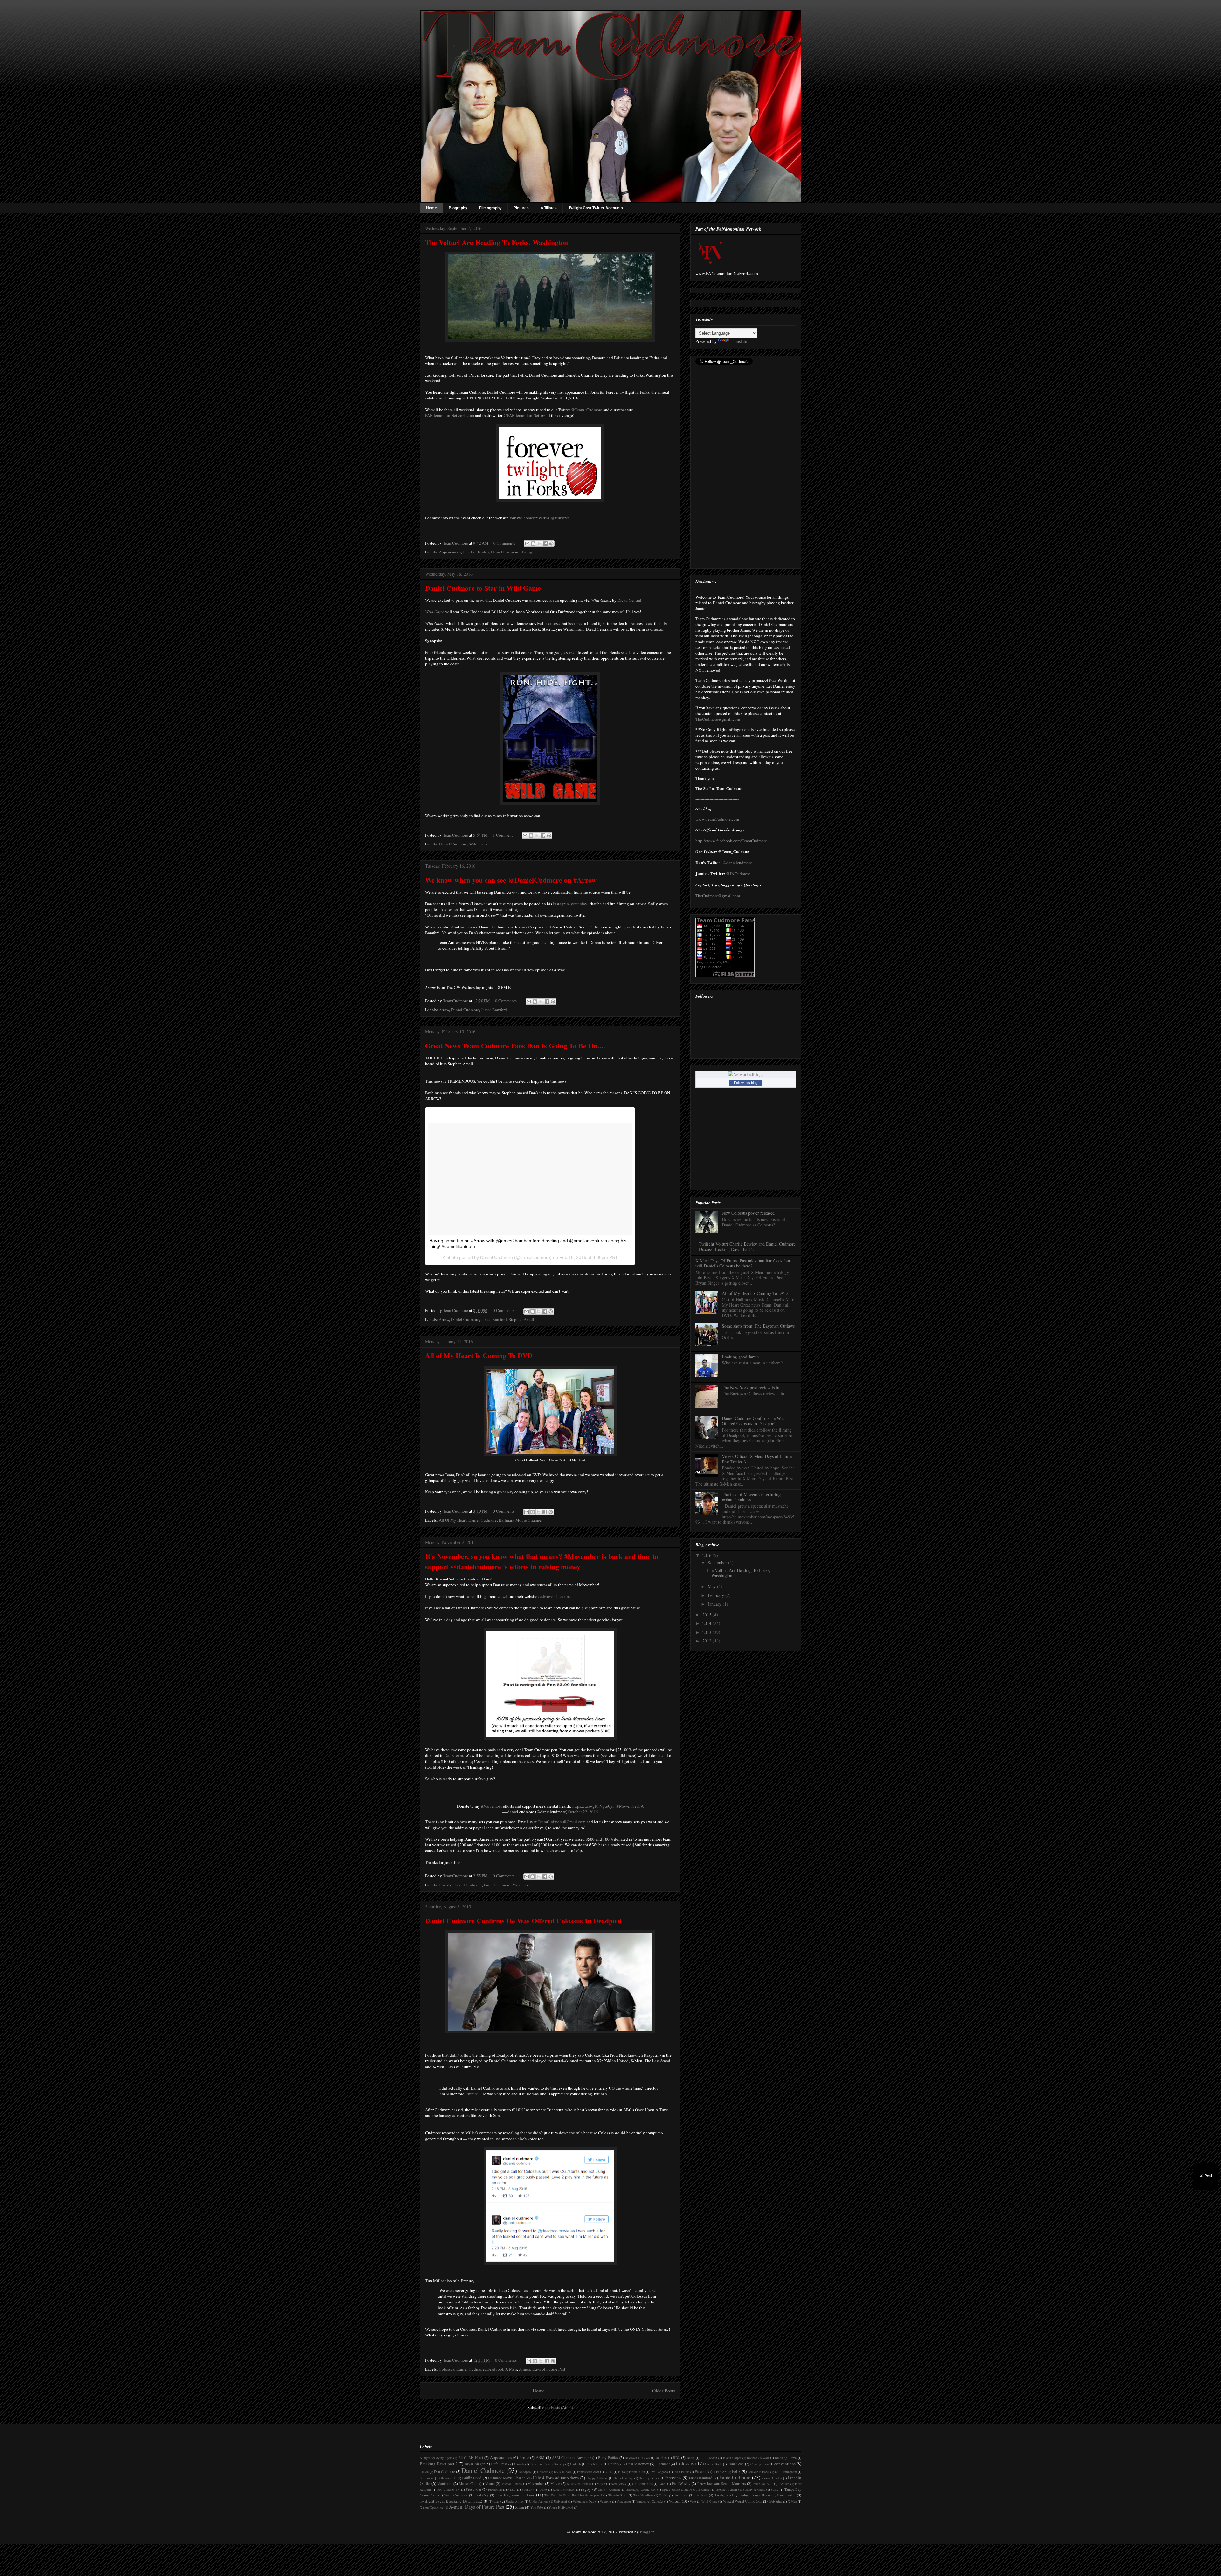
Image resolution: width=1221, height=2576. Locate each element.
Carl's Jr (576, 2464)
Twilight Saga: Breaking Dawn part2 (451, 2501)
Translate (739, 341)
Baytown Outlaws (637, 2458)
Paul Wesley (681, 2484)
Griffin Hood (472, 2478)
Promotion (495, 2489)
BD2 (676, 2458)
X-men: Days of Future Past (542, 2369)
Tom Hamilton (643, 2495)
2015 (707, 1615)
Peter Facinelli (763, 2484)
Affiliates (549, 208)
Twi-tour (701, 2495)
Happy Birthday (597, 2478)
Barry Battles (608, 2458)
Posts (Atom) (562, 2407)
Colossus (447, 2369)
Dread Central (629, 600)
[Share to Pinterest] (551, 544)
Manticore (445, 2484)
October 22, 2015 (583, 1812)
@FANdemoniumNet (521, 415)
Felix (736, 2471)
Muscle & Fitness (579, 2484)
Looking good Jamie (740, 1357)
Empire (472, 2094)
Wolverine (775, 2501)
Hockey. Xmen (649, 2478)
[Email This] (527, 544)
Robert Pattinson (564, 2489)
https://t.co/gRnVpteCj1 (593, 1806)
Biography (458, 208)
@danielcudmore (737, 863)
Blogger (647, 2532)
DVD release (563, 2472)
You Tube (537, 2507)
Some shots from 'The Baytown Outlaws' (759, 1326)
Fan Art (721, 2472)
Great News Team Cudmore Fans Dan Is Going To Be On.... (515, 1046)
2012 (707, 1641)
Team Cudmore (456, 2495)
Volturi (675, 2501)
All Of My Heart (453, 1520)
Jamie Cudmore (497, 1885)
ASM (540, 2457)
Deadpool (495, 2369)
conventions (785, 2464)
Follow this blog (746, 1083)
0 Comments (504, 543)
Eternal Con (637, 2472)
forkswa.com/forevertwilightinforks (540, 518)
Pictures (521, 208)
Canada (519, 2464)
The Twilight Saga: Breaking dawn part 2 (573, 2495)
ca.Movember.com (554, 1596)
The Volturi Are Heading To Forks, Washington (497, 242)
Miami (490, 2484)
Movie (555, 2484)
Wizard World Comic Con (743, 2501)
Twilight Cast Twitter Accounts (596, 208)
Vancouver (624, 2501)
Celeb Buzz (595, 2464)
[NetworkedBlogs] (746, 1074)
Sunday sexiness (754, 2489)
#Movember (492, 1806)
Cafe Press (499, 2464)
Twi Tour (681, 2495)
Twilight (528, 552)
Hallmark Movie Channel (521, 1520)
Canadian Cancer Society (547, 2464)
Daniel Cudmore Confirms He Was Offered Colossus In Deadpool (523, 1921)
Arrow (444, 1010)
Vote (693, 2501)
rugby (586, 2489)
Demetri (543, 2472)
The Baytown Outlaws (515, 2495)
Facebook (702, 2472)
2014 (707, 1623)
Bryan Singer (475, 2464)
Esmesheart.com (588, 2472)
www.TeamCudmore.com (717, 819)
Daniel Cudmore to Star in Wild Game (483, 588)
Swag (775, 2489)
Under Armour (539, 2501)
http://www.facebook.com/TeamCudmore (731, 841)
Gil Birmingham (786, 2472)
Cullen (424, 2472)
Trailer (663, 2495)
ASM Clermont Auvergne (572, 2458)
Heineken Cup (624, 2478)
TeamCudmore (456, 543)
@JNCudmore (738, 874)
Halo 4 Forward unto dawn (556, 2478)
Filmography (490, 208)
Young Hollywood (561, 2507)
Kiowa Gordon (772, 2478)
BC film (661, 2458)
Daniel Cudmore (505, 552)
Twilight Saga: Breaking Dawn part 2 (767, 2495)
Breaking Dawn (786, 2458)
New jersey (619, 2484)
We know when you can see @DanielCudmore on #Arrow (511, 880)
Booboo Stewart (758, 2458)
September (718, 1562)
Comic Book (713, 2464)
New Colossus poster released (748, 1213)
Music (601, 2484)
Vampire (605, 2501)
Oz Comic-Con (642, 2484)
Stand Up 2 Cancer (697, 2489)
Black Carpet (732, 2458)
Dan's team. (454, 1755)
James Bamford (494, 1010)
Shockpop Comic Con (641, 2489)
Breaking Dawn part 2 (439, 2464)
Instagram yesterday (571, 904)
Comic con (736, 2464)
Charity (445, 1885)
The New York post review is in (751, 1388)
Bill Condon (709, 2458)
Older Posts (664, 2391)
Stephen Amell (521, 1319)
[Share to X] (539, 544)
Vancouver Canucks (650, 2501)
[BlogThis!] (533, 544)
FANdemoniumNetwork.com (450, 415)
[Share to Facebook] (545, 544)
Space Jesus (670, 2489)
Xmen (520, 2507)
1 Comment (503, 835)
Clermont (663, 2464)
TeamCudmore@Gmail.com (562, 1822)
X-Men (511, 2369)
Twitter (494, 2501)
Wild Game (479, 844)
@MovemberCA (629, 1806)
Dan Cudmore (445, 2472)
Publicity (528, 2489)
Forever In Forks (759, 2472)
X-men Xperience (432, 2507)
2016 (707, 1555)
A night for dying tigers (436, 2458)
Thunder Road (618, 2495)
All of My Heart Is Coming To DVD (479, 1355)
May (712, 1586)
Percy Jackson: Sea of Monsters (722, 2484)
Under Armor (515, 2501)
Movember (522, 1885)
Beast (691, 2458)
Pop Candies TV (448, 2489)
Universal (560, 2501)
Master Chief (469, 2484)
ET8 (621, 2472)
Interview (673, 2478)
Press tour (474, 2489)
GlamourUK (448, 2478)
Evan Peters (681, 2472)
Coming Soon (759, 2464)
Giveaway (427, 2478)
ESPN (609, 2472)
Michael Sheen (512, 2484)
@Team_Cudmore (587, 410)
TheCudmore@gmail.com (718, 719)
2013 (707, 1632)
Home (431, 208)
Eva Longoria (659, 2472)
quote (543, 2489)
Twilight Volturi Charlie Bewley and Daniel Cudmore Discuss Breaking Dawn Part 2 (747, 1246)
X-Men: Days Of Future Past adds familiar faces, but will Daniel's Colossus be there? (743, 1263)
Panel (662, 2484)
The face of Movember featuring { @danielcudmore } (753, 1497)
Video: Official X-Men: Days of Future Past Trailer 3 (757, 1459)
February (717, 1595)
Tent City (482, 2495)
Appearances (450, 552)
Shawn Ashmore (609, 2489)
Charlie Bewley (476, 552)
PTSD (512, 2489)
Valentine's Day (583, 2501)
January (715, 1604)
